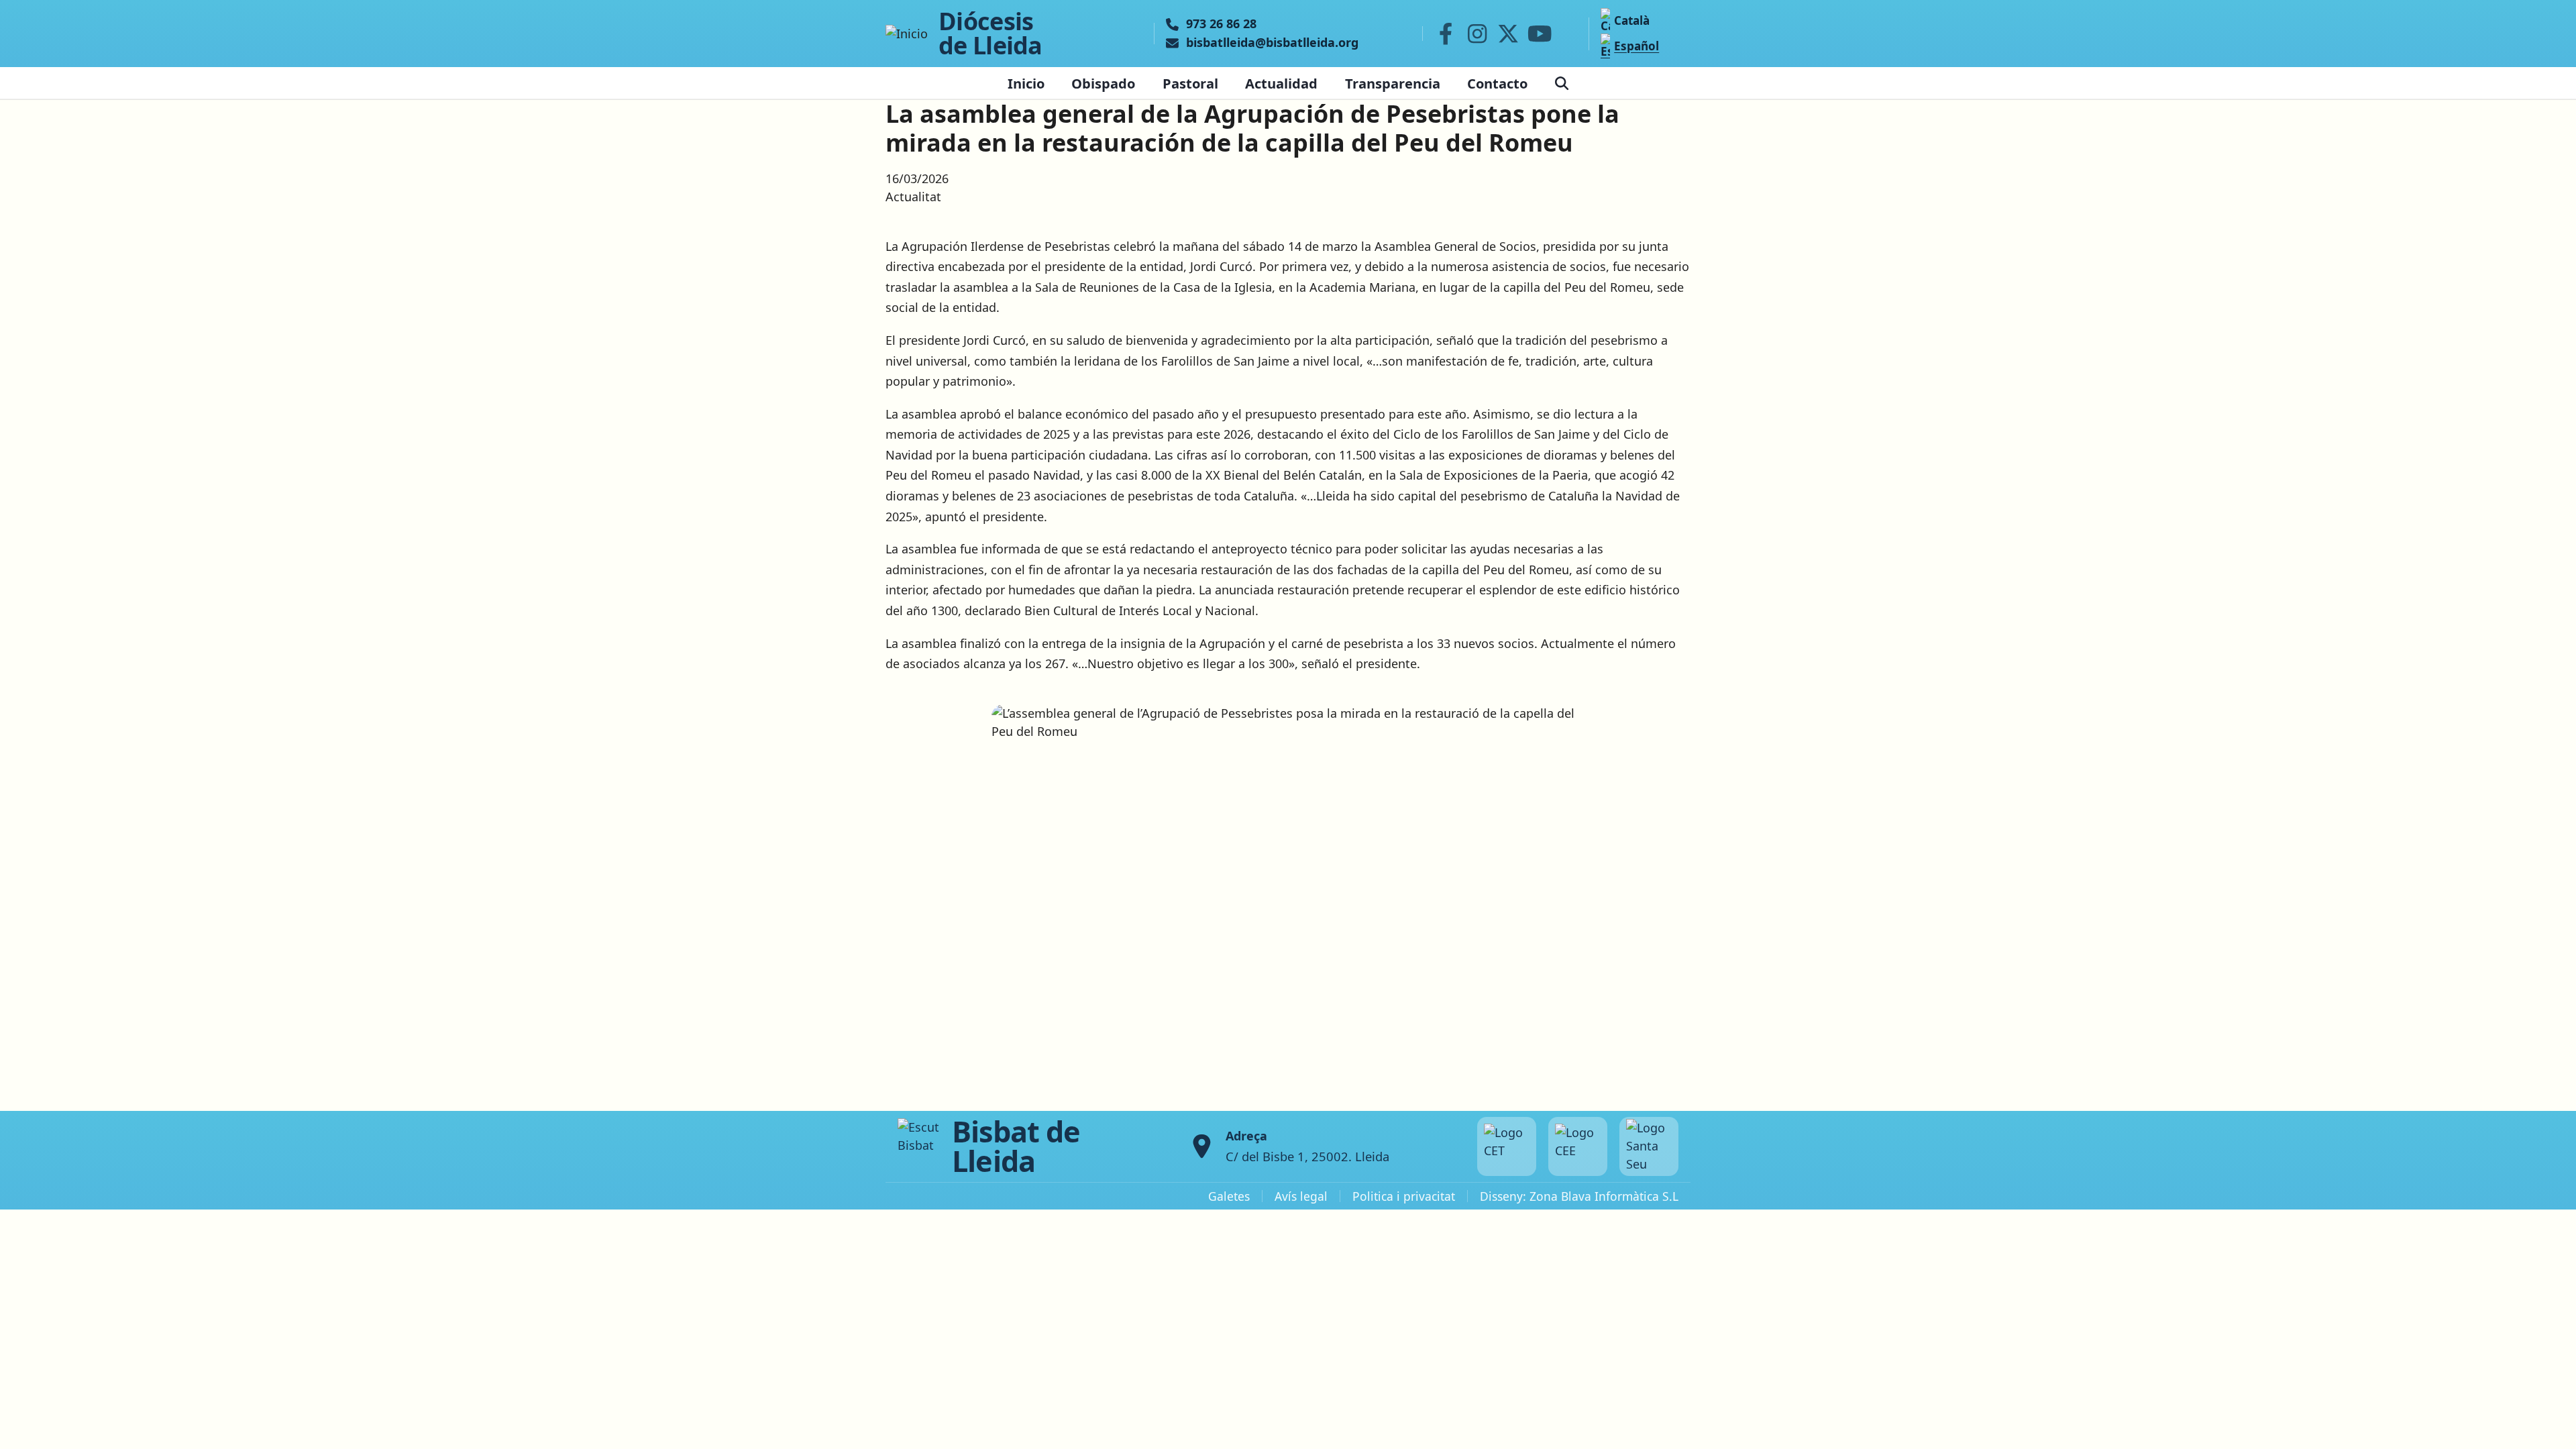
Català (1632, 20)
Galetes (1229, 1196)
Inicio (1026, 83)
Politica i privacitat (1404, 1196)
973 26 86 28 (1221, 24)
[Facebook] (1446, 34)
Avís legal (1301, 1196)
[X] (1509, 34)
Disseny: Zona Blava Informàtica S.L (1579, 1196)
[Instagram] (1477, 34)
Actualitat (913, 197)
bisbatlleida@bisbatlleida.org (1272, 43)
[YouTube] (1540, 34)
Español (1636, 46)
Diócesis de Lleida (990, 34)
